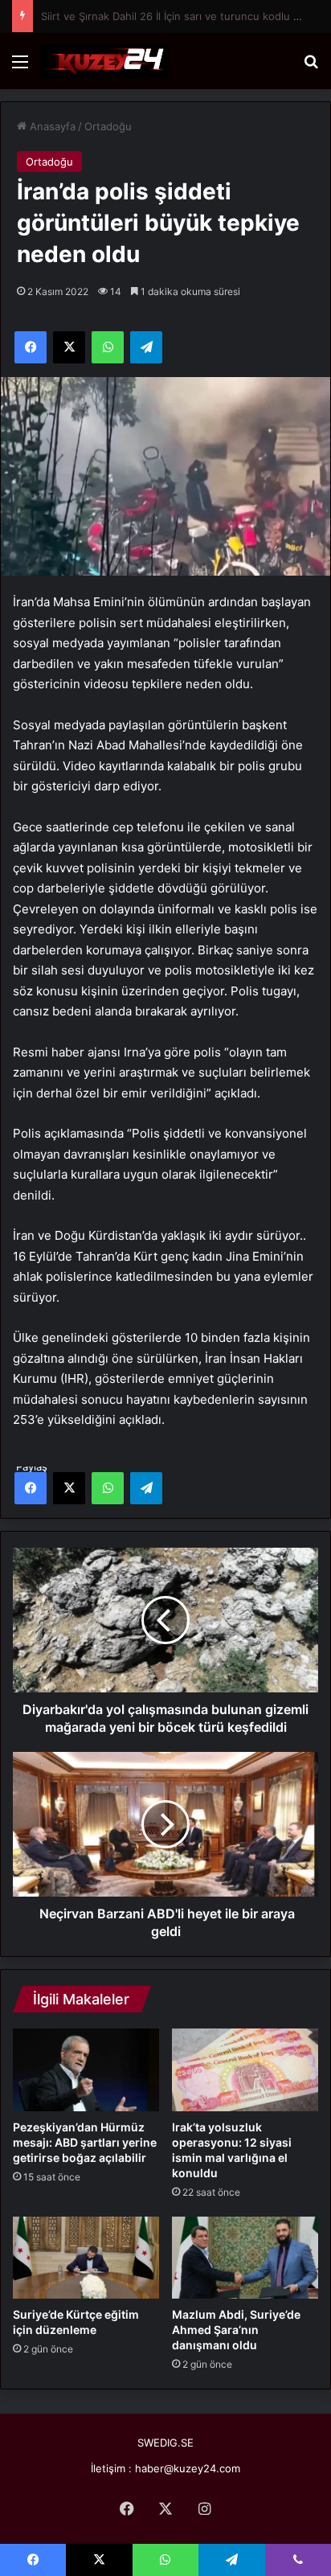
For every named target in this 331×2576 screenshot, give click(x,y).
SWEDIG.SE (165, 2443)
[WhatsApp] (108, 1488)
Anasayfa (51, 126)
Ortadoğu (108, 126)
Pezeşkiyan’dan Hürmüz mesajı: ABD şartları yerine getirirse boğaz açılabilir (85, 2142)
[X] (69, 1488)
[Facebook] (31, 1488)
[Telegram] (146, 1488)
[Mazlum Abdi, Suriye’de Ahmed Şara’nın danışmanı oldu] (245, 2258)
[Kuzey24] (104, 61)
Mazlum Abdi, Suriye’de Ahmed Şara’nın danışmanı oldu (236, 2330)
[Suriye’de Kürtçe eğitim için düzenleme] (86, 2258)
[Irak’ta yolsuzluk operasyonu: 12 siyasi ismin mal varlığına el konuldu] (245, 2069)
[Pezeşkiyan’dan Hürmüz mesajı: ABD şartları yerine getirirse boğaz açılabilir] (86, 2069)
